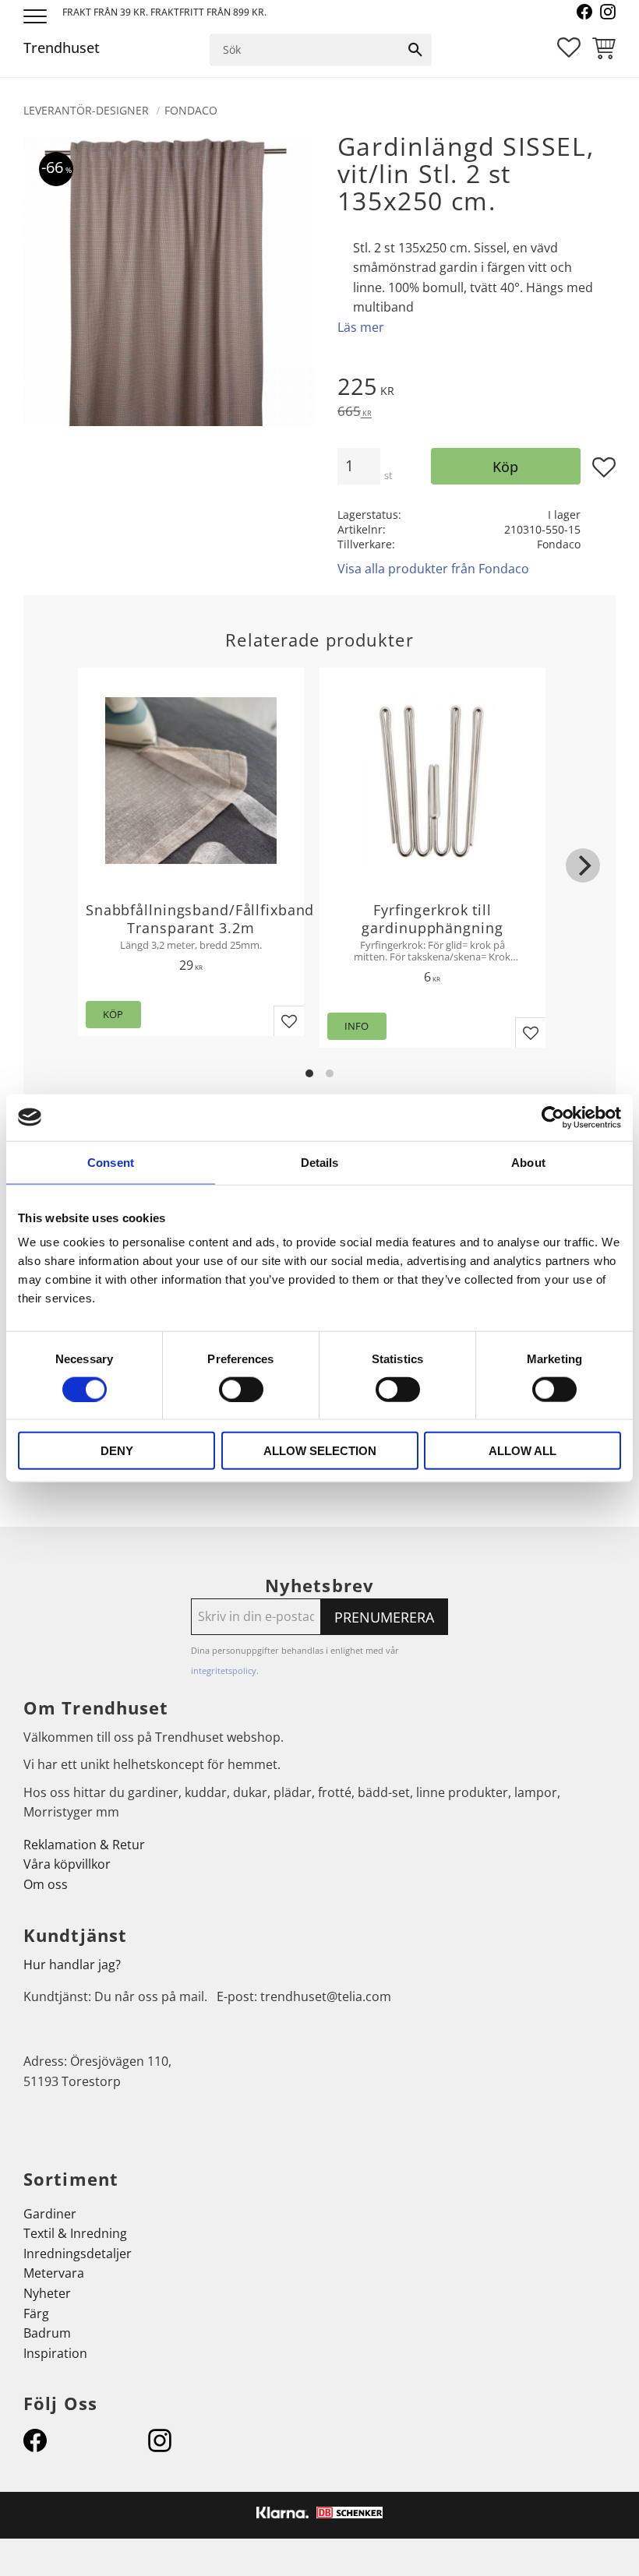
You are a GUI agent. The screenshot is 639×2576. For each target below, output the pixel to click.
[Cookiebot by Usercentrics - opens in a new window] (553, 1117)
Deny (117, 1451)
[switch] (241, 1389)
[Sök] (415, 50)
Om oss (46, 1884)
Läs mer (361, 327)
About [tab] (528, 1162)
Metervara (54, 2273)
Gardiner (50, 2214)
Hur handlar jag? (72, 1965)
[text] (477, 389)
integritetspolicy (224, 1670)
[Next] (583, 865)
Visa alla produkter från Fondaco (433, 569)
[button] (37, 18)
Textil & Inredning (75, 2233)
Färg (36, 2313)
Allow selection (320, 1451)
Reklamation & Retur (84, 1845)
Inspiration (55, 2353)
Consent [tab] (111, 1162)
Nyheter (47, 2293)
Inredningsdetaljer (78, 2254)
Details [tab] (320, 1162)
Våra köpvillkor (67, 1864)
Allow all (522, 1451)
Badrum (47, 2333)
